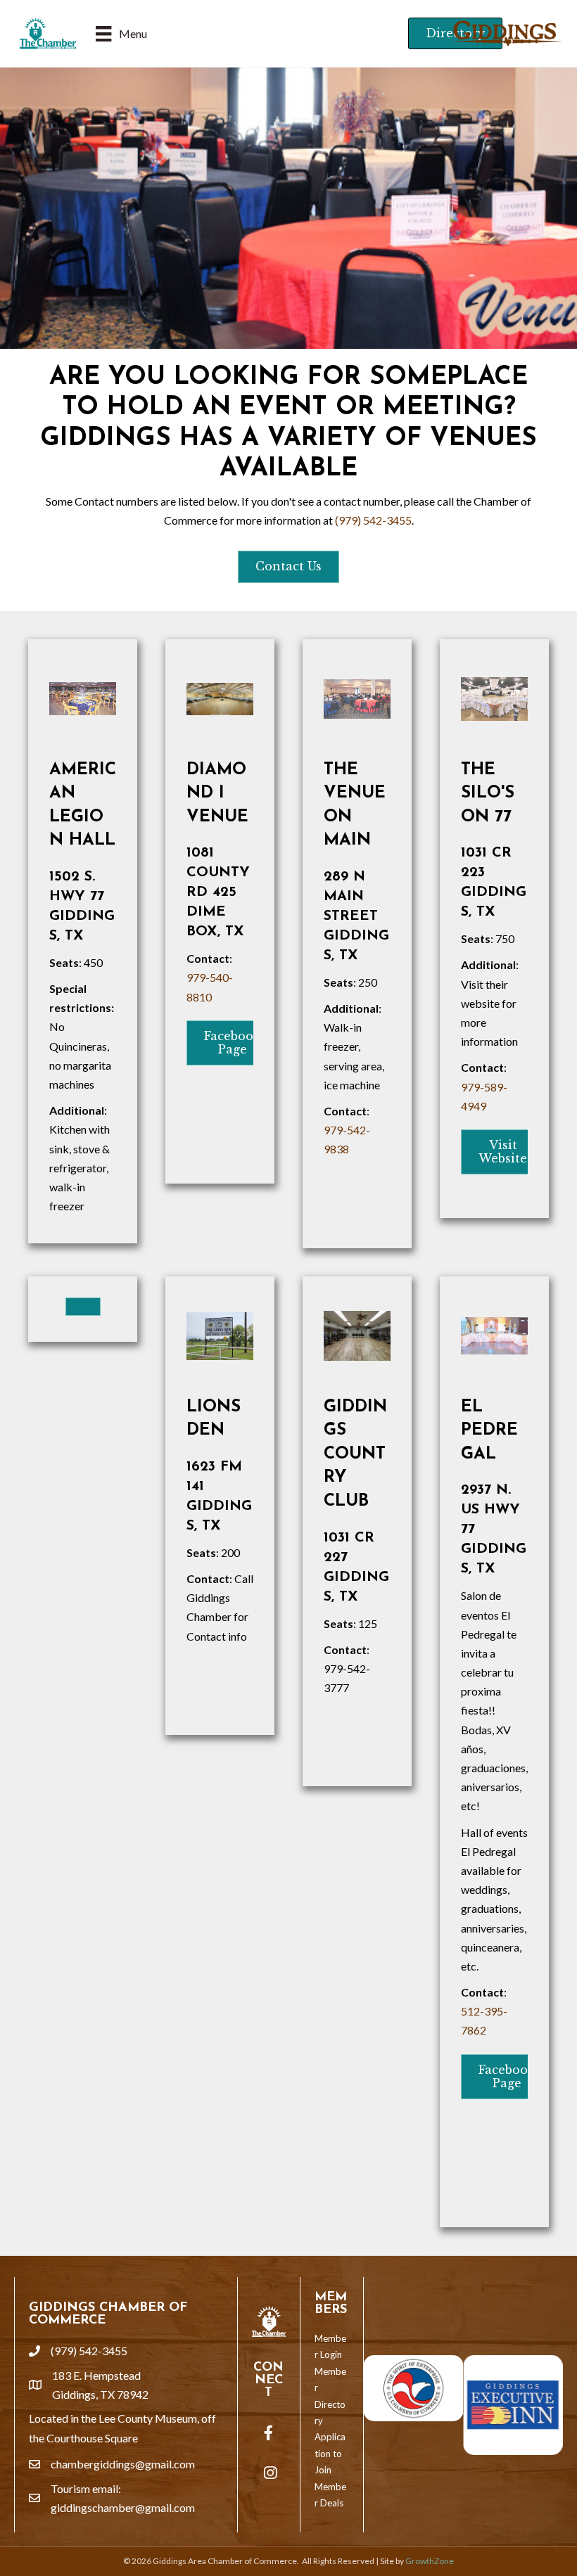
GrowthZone (430, 2561)
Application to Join (330, 2453)
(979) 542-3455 (373, 520)
